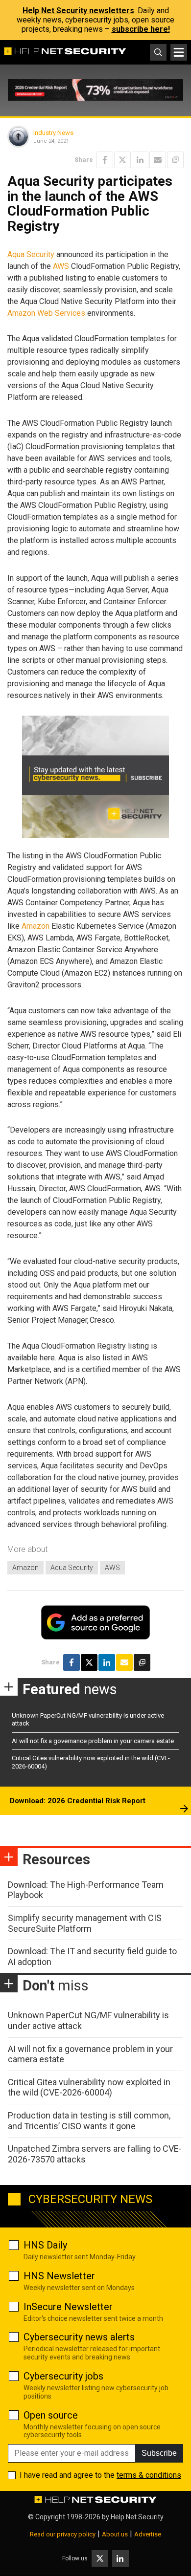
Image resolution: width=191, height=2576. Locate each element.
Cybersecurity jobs (63, 2376)
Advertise (148, 2534)
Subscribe (159, 2453)
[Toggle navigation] (179, 52)
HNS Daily (45, 2245)
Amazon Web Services (46, 313)
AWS (61, 266)
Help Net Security (137, 2517)
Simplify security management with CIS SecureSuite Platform (85, 1923)
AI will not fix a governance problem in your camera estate (93, 1741)
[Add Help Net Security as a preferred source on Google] (175, 160)
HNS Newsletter (59, 2276)
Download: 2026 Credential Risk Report (78, 1801)
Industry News (53, 133)
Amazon (36, 926)
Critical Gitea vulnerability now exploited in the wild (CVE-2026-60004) (89, 2087)
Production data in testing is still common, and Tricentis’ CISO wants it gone (89, 2121)
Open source (51, 2415)
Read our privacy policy (63, 2534)
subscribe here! (141, 29)
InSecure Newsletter (68, 2307)
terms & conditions (149, 2475)
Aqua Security (31, 254)
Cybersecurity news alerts (79, 2337)
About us (115, 2534)
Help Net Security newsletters (78, 11)
